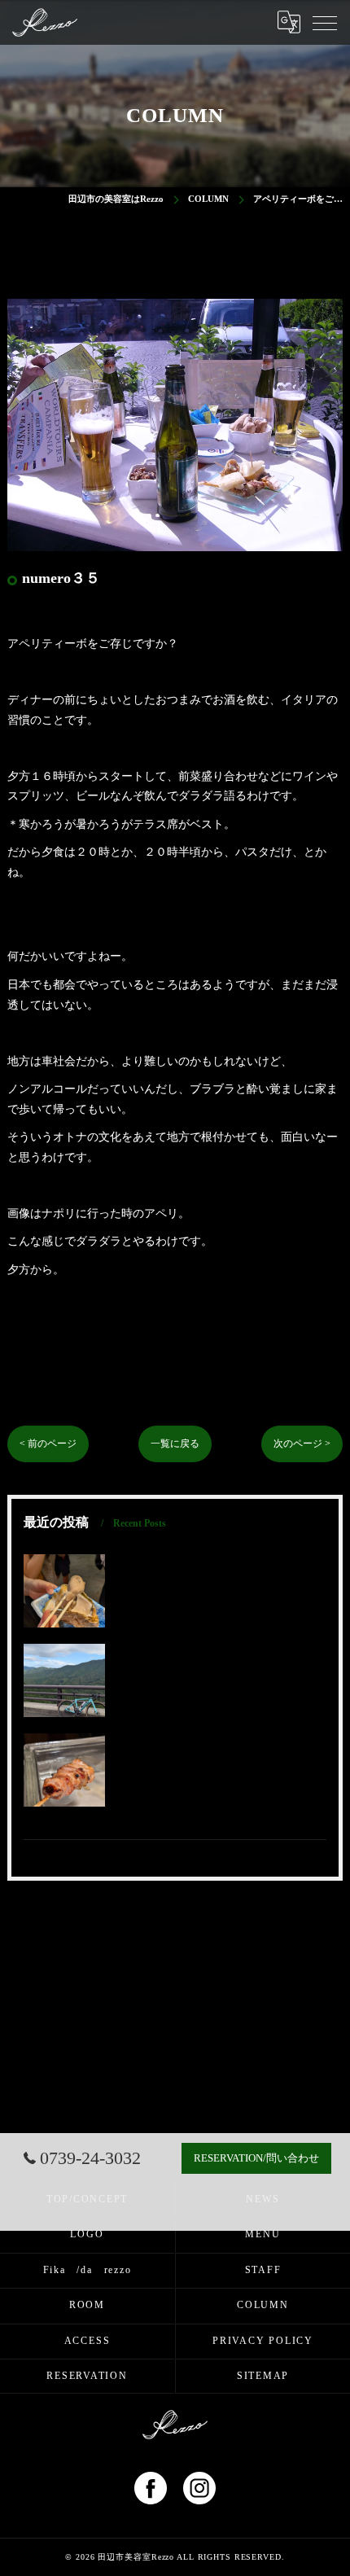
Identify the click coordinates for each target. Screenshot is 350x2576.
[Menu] (325, 22)
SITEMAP (263, 2376)
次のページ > (302, 1444)
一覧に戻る (175, 1444)
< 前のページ (48, 1444)
